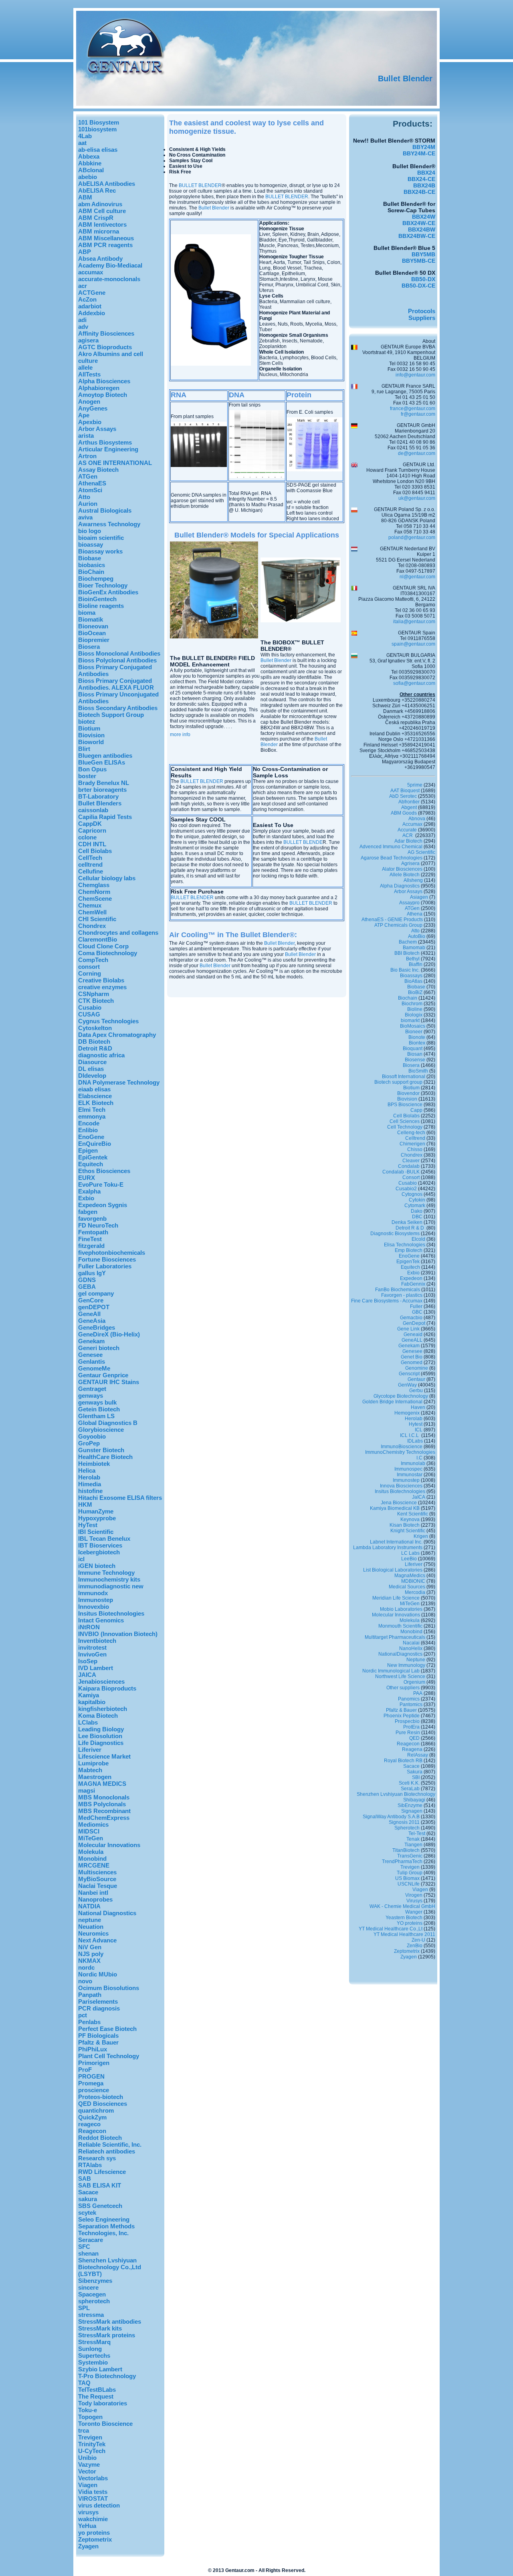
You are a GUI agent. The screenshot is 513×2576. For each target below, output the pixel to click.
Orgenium (414, 1682)
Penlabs (89, 2022)
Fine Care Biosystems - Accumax (387, 1301)
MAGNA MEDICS (102, 1784)
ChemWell (92, 912)
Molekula (91, 1852)
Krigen (421, 1536)
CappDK (90, 824)
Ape (84, 415)
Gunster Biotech (101, 1450)
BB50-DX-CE (418, 286)
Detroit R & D (410, 1228)
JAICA (87, 1675)
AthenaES (92, 483)
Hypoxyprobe (97, 1518)
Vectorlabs (93, 2478)
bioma (87, 613)
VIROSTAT (93, 2499)
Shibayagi (414, 1800)
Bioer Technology (103, 585)
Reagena (412, 1749)
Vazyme (89, 2464)
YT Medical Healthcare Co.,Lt (391, 1929)
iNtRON (89, 1627)
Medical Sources (407, 1587)
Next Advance (97, 1940)
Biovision (91, 735)
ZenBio (415, 1946)
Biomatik (91, 619)
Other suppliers (403, 1688)
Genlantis (92, 1361)
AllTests (89, 374)
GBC (417, 1312)
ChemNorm (94, 892)
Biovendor (408, 1093)
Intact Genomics (101, 1620)
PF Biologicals (98, 2036)
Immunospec (408, 1469)
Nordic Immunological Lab (391, 1671)
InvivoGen (92, 1654)
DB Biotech (94, 1041)
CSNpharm (94, 994)
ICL (419, 1430)
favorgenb (92, 1219)
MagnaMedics (410, 1576)
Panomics (409, 1699)
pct (83, 2015)
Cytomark (415, 1205)
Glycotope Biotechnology (401, 1396)
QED (414, 1738)
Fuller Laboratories (105, 1266)
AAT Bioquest (405, 791)
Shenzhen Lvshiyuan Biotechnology (396, 1794)
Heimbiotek (94, 1464)
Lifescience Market (104, 1756)
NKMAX (89, 1961)
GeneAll (89, 1314)
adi (82, 320)
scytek (87, 2213)
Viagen (88, 2485)
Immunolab (413, 1463)
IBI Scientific (96, 1532)
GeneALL (412, 1340)
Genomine (417, 1368)
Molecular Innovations (109, 1845)
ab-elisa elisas (98, 150)
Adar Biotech (408, 841)
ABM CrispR (96, 218)
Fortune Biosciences (107, 1259)
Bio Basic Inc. (405, 970)
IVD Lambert (96, 1668)
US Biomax (407, 1878)
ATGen (88, 476)
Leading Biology (101, 1729)
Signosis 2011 (404, 1822)
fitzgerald (91, 1246)
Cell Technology (405, 1127)
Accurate (407, 830)
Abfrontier (409, 802)
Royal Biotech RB (403, 1761)
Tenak (413, 1839)
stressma (91, 2315)
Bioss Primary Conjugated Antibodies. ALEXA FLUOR (116, 684)
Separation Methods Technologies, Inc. (106, 2230)
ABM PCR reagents (105, 245)
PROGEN (91, 2076)
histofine (90, 1491)
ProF (85, 2070)
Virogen (414, 1895)
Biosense (415, 1060)
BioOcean (92, 633)
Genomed (412, 1362)
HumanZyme (96, 1511)
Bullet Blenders (100, 803)
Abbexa (89, 156)
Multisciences (97, 1872)
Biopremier (94, 640)
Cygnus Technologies (108, 1021)
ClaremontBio (98, 939)
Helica (87, 1470)
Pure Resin (408, 1733)
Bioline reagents (101, 606)
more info (180, 735)
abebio (88, 177)
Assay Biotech (98, 470)
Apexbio (90, 422)
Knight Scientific (408, 1531)
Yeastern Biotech (404, 1918)
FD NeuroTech (98, 1225)
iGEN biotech (97, 1566)
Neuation (91, 1927)
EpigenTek (408, 1262)
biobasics (92, 565)
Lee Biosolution (100, 1736)
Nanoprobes (95, 1899)
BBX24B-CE (419, 192)
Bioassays (411, 976)
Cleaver (411, 1161)
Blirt (84, 749)
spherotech (94, 2301)
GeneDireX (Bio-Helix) (109, 1334)
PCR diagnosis (99, 2008)
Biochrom (412, 1004)
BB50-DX (423, 279)
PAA (418, 1693)
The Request (96, 2396)
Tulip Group (410, 1873)
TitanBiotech (406, 1850)
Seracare (91, 2240)
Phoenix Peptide (402, 1716)
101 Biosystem (99, 122)
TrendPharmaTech (402, 1862)
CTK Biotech (96, 1001)
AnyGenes (93, 408)
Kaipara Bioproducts (107, 1688)
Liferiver (90, 1750)
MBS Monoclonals (104, 1797)
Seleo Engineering (104, 2219)
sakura (88, 2199)
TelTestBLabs (97, 2390)
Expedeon (411, 1278)
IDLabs (415, 1441)
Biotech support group (398, 1082)
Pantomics (411, 1705)
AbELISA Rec (97, 190)
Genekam (91, 1341)
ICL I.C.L (410, 1435)
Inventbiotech (97, 1641)
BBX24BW (422, 229)
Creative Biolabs (101, 980)
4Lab (85, 136)
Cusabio (90, 1007)
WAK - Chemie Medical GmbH (402, 1906)
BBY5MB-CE (419, 261)
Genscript (409, 1374)
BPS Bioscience (405, 1105)
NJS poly (91, 1954)
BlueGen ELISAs (102, 762)
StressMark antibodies (110, 2321)
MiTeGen (91, 1838)
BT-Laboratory (98, 796)
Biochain (408, 998)
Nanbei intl (93, 1893)
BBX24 (426, 173)
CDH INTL (92, 844)
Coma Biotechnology (108, 953)
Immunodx (93, 1593)
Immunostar (410, 1475)
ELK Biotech (96, 1103)
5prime (415, 785)
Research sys (97, 2158)
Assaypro (409, 903)
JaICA (419, 1497)
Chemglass (94, 885)
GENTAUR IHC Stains (109, 1382)
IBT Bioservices (100, 1545)
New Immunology (406, 1665)
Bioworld (91, 742)
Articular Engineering (108, 449)
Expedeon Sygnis (103, 1205)
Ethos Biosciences (104, 1171)
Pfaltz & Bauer (98, 2042)
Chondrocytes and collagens (118, 933)
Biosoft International (404, 1077)
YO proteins (410, 1923)
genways (91, 1396)
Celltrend (415, 1138)
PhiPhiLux (93, 2049)
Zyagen (88, 2546)
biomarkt (410, 1020)
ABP (85, 252)
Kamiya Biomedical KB (395, 1508)
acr (83, 286)
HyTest (88, 1525)
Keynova (410, 1519)
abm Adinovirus (100, 204)
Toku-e (88, 2410)
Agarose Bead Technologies (392, 858)
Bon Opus (92, 769)
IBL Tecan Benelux (104, 1539)
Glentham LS (96, 1416)
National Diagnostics (107, 1913)
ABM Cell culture (102, 211)
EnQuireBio (95, 1144)
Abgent (409, 807)
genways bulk (97, 1402)
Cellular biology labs (107, 878)
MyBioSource (97, 1879)
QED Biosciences (103, 2104)
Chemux (90, 905)
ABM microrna (99, 231)
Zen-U (418, 1940)
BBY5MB (423, 254)
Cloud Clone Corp (103, 946)
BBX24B (424, 185)
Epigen (88, 1150)
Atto (84, 497)
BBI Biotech (407, 953)
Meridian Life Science (396, 1598)
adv (83, 327)
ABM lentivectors (102, 224)
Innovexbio (94, 1607)
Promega (91, 2083)
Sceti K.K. (409, 1783)
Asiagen (419, 897)
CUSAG (89, 1014)
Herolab (89, 1477)
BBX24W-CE (419, 223)
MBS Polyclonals (102, 1804)
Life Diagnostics (101, 1743)
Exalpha (89, 1191)
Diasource (92, 1062)
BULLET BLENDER (200, 185)
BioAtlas (413, 981)
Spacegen (92, 2294)
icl (81, 1559)
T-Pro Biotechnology (107, 2376)
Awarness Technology (109, 524)
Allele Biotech (405, 875)
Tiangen (413, 1845)
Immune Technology (106, 1573)
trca (84, 2430)
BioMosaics (413, 1026)
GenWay (407, 1385)
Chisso (415, 1149)
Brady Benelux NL (104, 783)
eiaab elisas (94, 1089)
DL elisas (91, 1069)
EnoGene (91, 1137)
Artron (87, 456)
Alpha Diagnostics (400, 886)
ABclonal (91, 170)
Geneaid (413, 1334)
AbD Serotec (403, 796)
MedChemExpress (104, 1818)
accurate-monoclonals (109, 279)
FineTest (90, 1239)
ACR (408, 835)
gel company (96, 1293)
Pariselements (98, 2001)
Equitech (91, 1164)
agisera (88, 340)
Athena (415, 914)
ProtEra (411, 1727)
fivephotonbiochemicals (112, 1253)
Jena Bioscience (399, 1503)
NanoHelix (411, 1648)
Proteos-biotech (101, 2097)
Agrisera (410, 863)
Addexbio (92, 313)
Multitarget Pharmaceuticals (395, 1637)
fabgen (88, 1212)
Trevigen (90, 2437)
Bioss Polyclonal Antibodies (117, 660)
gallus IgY (92, 1273)
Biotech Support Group (111, 715)
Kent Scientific (413, 1514)
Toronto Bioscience (105, 2424)
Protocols (422, 311)
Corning (90, 973)
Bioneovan (93, 626)
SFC (84, 2247)
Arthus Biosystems (105, 442)
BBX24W (424, 217)
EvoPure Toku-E (101, 1184)
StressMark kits (100, 2328)
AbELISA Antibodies (107, 184)
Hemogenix (407, 1413)
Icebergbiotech (99, 1552)
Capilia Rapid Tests (105, 817)
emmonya (92, 1116)
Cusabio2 (406, 1189)
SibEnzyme (410, 1805)
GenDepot (414, 1323)
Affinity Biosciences (106, 333)
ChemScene (95, 899)
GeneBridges (97, 1327)
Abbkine (90, 163)
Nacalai (411, 1643)
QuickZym (92, 2117)
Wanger (414, 1912)
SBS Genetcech (100, 2206)
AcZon (87, 299)
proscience (94, 2090)
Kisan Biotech (405, 1525)
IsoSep (88, 1661)
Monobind (92, 1859)
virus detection (99, 2505)
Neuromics (93, 1933)
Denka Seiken (407, 1222)
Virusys (414, 1901)
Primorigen (94, 2063)
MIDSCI (89, 1831)
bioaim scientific (101, 538)
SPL (84, 2308)
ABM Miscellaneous (106, 238)
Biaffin (416, 964)
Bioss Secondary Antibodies (118, 708)
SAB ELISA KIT (100, 2185)
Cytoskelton (95, 1028)
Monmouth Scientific (400, 1626)
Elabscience (95, 1096)
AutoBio (417, 936)
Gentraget (92, 1389)
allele (85, 367)
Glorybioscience (101, 1430)
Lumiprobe (93, 1763)
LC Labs (410, 1553)
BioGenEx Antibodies (108, 592)
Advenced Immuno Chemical (391, 847)
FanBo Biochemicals (398, 1290)
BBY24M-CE (419, 153)
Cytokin (417, 1200)
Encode (89, 1123)
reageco (89, 2124)
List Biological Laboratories (393, 1570)
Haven (418, 1407)
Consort (411, 1177)
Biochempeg (96, 579)
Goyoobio (92, 1436)
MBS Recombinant (104, 1811)
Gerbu (416, 1391)
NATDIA (89, 1906)
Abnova (417, 819)
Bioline (415, 1009)
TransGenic (410, 1856)
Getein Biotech (99, 1409)
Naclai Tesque (98, 1886)
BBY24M (424, 147)
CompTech (93, 960)
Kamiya (89, 1695)
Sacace (88, 2192)
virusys (88, 2512)
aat (82, 143)
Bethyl (413, 959)
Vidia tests (93, 2492)
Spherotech (407, 1828)
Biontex (417, 1043)
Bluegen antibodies (105, 756)
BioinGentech (97, 599)
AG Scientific (421, 852)
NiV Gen (90, 1947)
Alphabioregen (99, 388)
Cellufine (91, 871)
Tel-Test (417, 1833)
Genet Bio (412, 1357)
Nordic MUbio (98, 1974)
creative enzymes (102, 987)
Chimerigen (412, 1144)
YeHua (87, 2526)
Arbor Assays (97, 429)
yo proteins (94, 2533)
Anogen (89, 401)
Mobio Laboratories (401, 1609)
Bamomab (414, 948)
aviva (85, 517)
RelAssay (418, 1755)
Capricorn (92, 830)
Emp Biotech (409, 1250)
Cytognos (412, 1194)
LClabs (88, 1722)
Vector (87, 2471)
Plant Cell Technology (109, 2056)
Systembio (93, 2362)
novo (85, 1981)
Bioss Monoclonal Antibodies (119, 653)
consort (89, 967)
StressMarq (94, 2342)
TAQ (84, 2383)
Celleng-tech (411, 1133)
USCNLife (409, 1884)
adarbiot (90, 306)
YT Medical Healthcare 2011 (404, 1934)
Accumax (412, 824)
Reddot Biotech (100, 2138)
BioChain (91, 572)
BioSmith (418, 1071)
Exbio (86, 1198)
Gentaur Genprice (103, 1375)
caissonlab (93, 810)
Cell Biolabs (95, 851)
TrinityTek (92, 2444)
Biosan (415, 1054)
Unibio (87, 2458)
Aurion (88, 504)
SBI (416, 1777)
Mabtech (90, 1770)
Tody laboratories (103, 2403)
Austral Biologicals (105, 510)
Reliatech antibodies (107, 2151)
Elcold (418, 1239)
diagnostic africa (101, 1055)
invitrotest (92, 1647)
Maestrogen (95, 1777)
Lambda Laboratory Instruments (388, 1548)
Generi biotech (99, 1348)
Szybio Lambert (100, 2369)
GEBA (87, 1287)
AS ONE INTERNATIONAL (115, 463)
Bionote (417, 1037)
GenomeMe (94, 1368)
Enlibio (88, 1130)
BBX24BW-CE (417, 236)
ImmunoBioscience (402, 1447)
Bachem (408, 942)
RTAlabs (90, 2165)
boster (87, 776)
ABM (85, 197)
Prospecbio (407, 1721)
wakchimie (93, 2519)
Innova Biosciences (401, 1486)
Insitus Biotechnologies (111, 1613)
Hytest (416, 1424)
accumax (91, 272)
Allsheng (413, 880)
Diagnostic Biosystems (395, 1234)
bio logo (90, 531)
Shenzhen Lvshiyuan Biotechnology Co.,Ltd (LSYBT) (110, 2267)
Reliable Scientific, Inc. (110, 2144)
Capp (416, 1110)
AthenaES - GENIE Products (392, 920)
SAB (85, 2179)
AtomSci (90, 490)
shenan (88, 2253)
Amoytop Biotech (103, 395)
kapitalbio (92, 1702)
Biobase (90, 558)
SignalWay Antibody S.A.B (391, 1817)
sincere (88, 2287)
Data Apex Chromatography (117, 1035)
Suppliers (422, 318)
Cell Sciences (405, 1121)
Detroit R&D (95, 1048)
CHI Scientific (97, 919)
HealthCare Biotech (105, 1457)
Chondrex (92, 926)
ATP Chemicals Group (398, 925)
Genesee (90, 1355)
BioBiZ (415, 992)
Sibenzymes (95, 2281)
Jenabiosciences (101, 1681)
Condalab (409, 1166)
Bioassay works (100, 551)
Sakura (415, 1772)
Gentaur (416, 1379)
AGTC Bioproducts (105, 347)
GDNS (87, 1280)
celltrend (90, 864)
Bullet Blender (405, 78)
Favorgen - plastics (402, 1295)
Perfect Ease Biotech (107, 2029)
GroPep (89, 1443)
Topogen (90, 2417)
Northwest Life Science (400, 1676)
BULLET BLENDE (303, 842)
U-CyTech (92, 2451)
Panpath (90, 1995)
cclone (87, 837)
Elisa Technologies (405, 1245)
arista (86, 436)
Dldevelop (92, 1076)
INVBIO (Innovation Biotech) (118, 1634)
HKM (85, 1504)
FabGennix (413, 1284)
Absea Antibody (100, 259)
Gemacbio (411, 1318)
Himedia (90, 1484)
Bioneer (414, 1032)
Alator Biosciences (402, 869)
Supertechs (94, 2356)
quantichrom (96, 2110)
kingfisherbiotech (103, 1709)
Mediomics (93, 1824)
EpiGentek (93, 1157)
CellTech (90, 858)
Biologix (414, 1015)
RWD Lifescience (102, 2172)
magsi (87, 1790)
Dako (417, 1211)
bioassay (91, 544)
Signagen (412, 1811)
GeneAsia (92, 1321)
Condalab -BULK (401, 1172)
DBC (417, 1217)
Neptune (416, 1660)
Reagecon (92, 2131)
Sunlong (90, 2349)
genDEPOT (94, 1307)
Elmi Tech (92, 1110)
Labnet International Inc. (396, 1542)
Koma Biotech (98, 1716)
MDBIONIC (413, 1581)
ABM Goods (404, 813)
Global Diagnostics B (108, 1423)
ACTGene (92, 293)
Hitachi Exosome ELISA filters (120, 1498)
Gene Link (408, 1329)
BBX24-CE (421, 179)
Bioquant (413, 1049)
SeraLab (410, 1789)
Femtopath (93, 1232)
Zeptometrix (95, 2539)
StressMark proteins (107, 2335)
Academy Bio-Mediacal (110, 265)
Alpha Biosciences (104, 381)
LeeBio (409, 1559)
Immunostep (96, 1600)
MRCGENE (94, 1865)
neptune (90, 1920)
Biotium (89, 728)
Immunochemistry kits (109, 1579)
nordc (86, 1967)
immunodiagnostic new (111, 1586)
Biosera (89, 647)
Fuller (416, 1306)
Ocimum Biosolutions (109, 1988)
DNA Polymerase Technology (119, 1082)
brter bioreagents (102, 790)
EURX (87, 1178)
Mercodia (415, 1592)
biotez (87, 721)
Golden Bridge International (392, 1402)
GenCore (91, 1300)
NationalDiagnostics (400, 1654)
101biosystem (97, 129)
